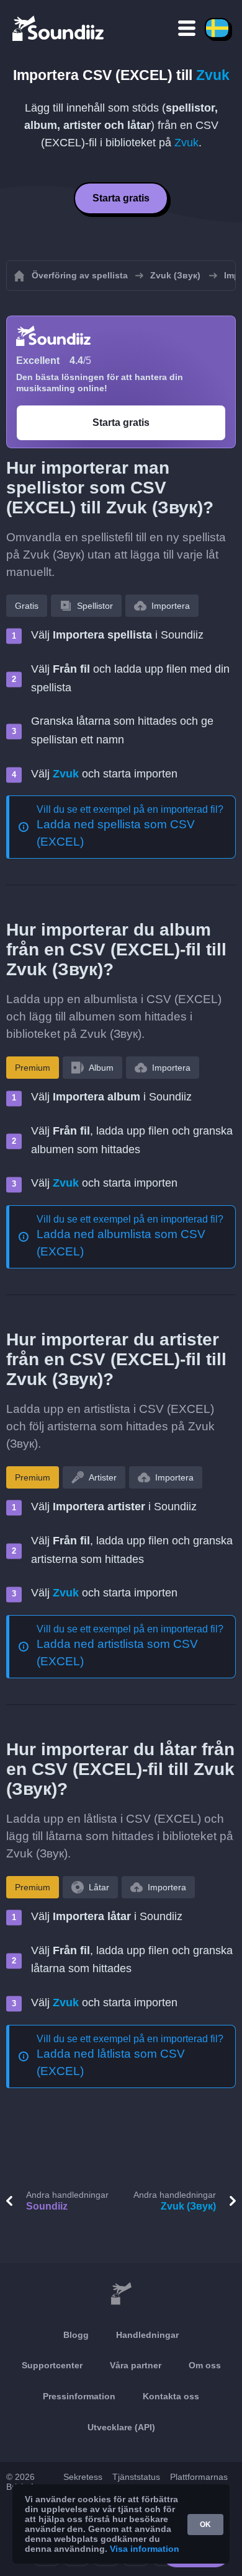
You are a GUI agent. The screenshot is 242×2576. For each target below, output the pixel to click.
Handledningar (147, 2335)
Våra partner (136, 2365)
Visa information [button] (145, 2549)
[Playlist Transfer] (59, 28)
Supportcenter (52, 2365)
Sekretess (83, 2477)
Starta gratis (121, 198)
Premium (33, 1068)
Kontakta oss (171, 2396)
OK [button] (205, 2525)
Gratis (27, 606)
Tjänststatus (136, 2477)
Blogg (76, 2335)
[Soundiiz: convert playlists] (121, 2294)
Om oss (205, 2365)
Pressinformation (79, 2396)
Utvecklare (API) (121, 2427)
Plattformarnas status (199, 2482)
